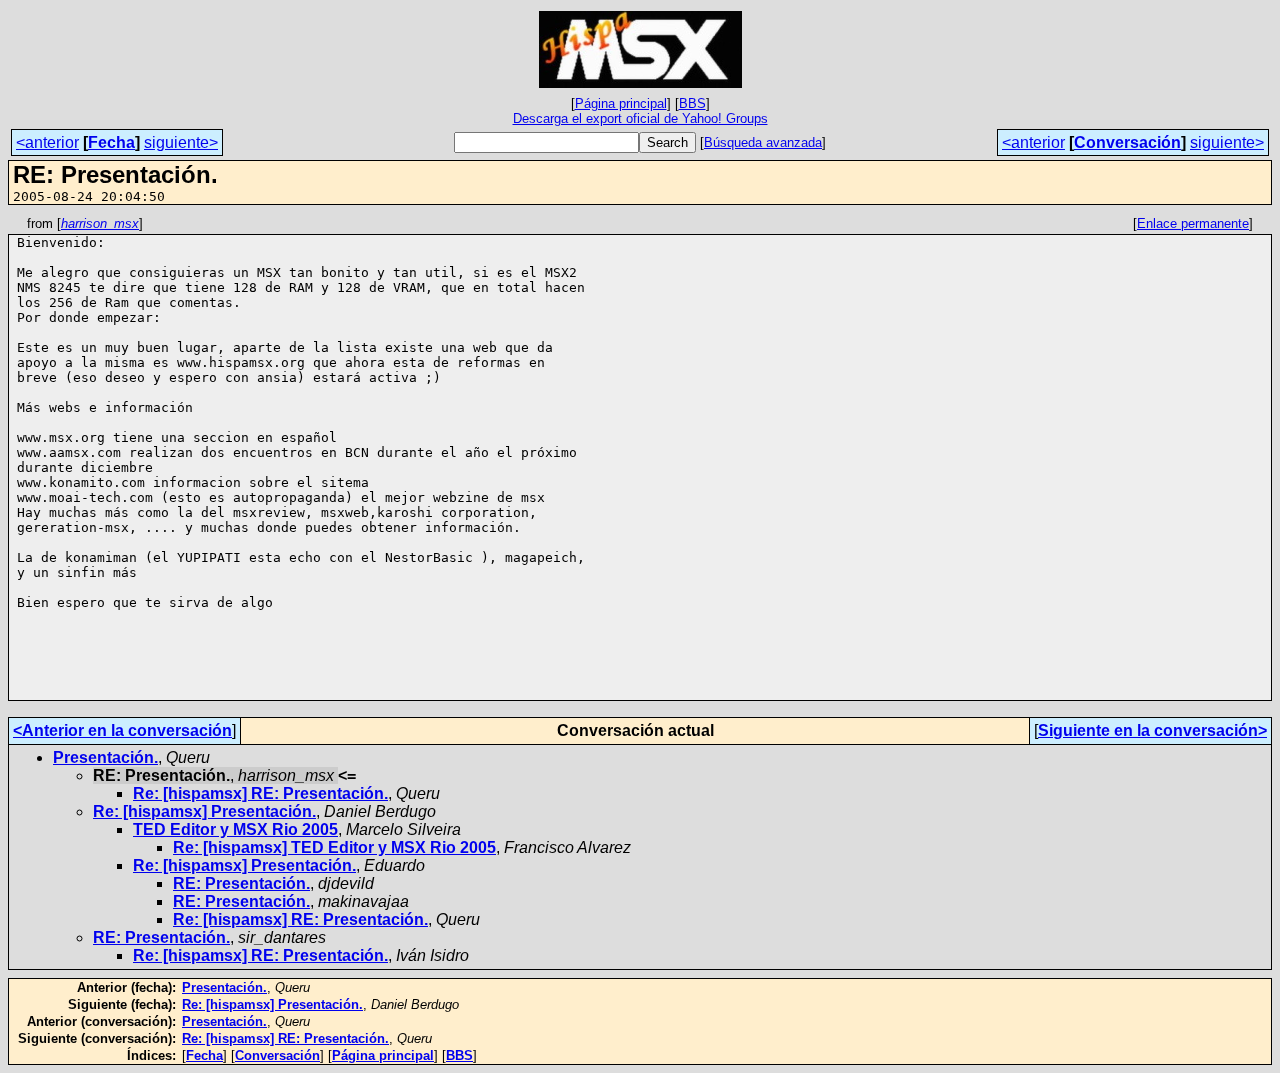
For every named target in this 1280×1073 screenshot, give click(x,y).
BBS (692, 103)
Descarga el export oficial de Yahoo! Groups (640, 118)
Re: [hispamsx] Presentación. (204, 811)
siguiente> (181, 142)
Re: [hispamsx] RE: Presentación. (260, 793)
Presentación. (105, 757)
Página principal (621, 103)
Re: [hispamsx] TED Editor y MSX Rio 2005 (334, 847)
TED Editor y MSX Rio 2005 (235, 829)
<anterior (47, 142)
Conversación (1127, 142)
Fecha (111, 142)
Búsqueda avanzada (763, 142)
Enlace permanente (1193, 223)
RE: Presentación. (241, 883)
